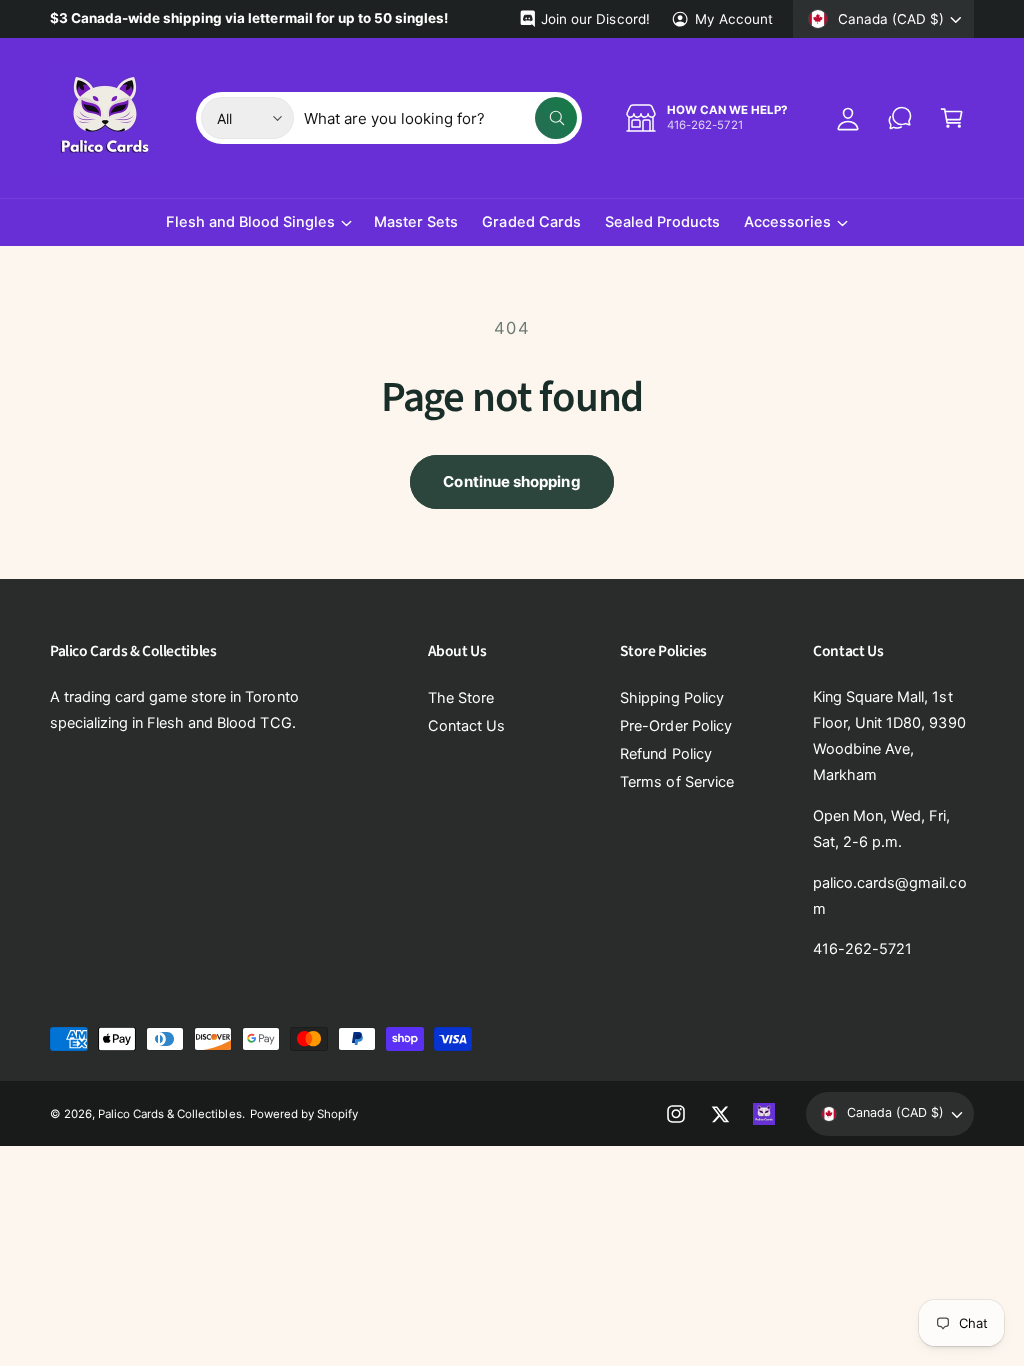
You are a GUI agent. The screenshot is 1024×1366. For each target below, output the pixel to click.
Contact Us (466, 726)
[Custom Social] (764, 1114)
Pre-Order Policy (675, 726)
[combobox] (440, 118)
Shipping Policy (671, 698)
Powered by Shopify (304, 1114)
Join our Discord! (595, 19)
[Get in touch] (900, 118)
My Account (734, 19)
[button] (952, 118)
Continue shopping (511, 481)
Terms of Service (676, 782)
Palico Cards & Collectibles (169, 1114)
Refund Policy (665, 754)
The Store (461, 698)
